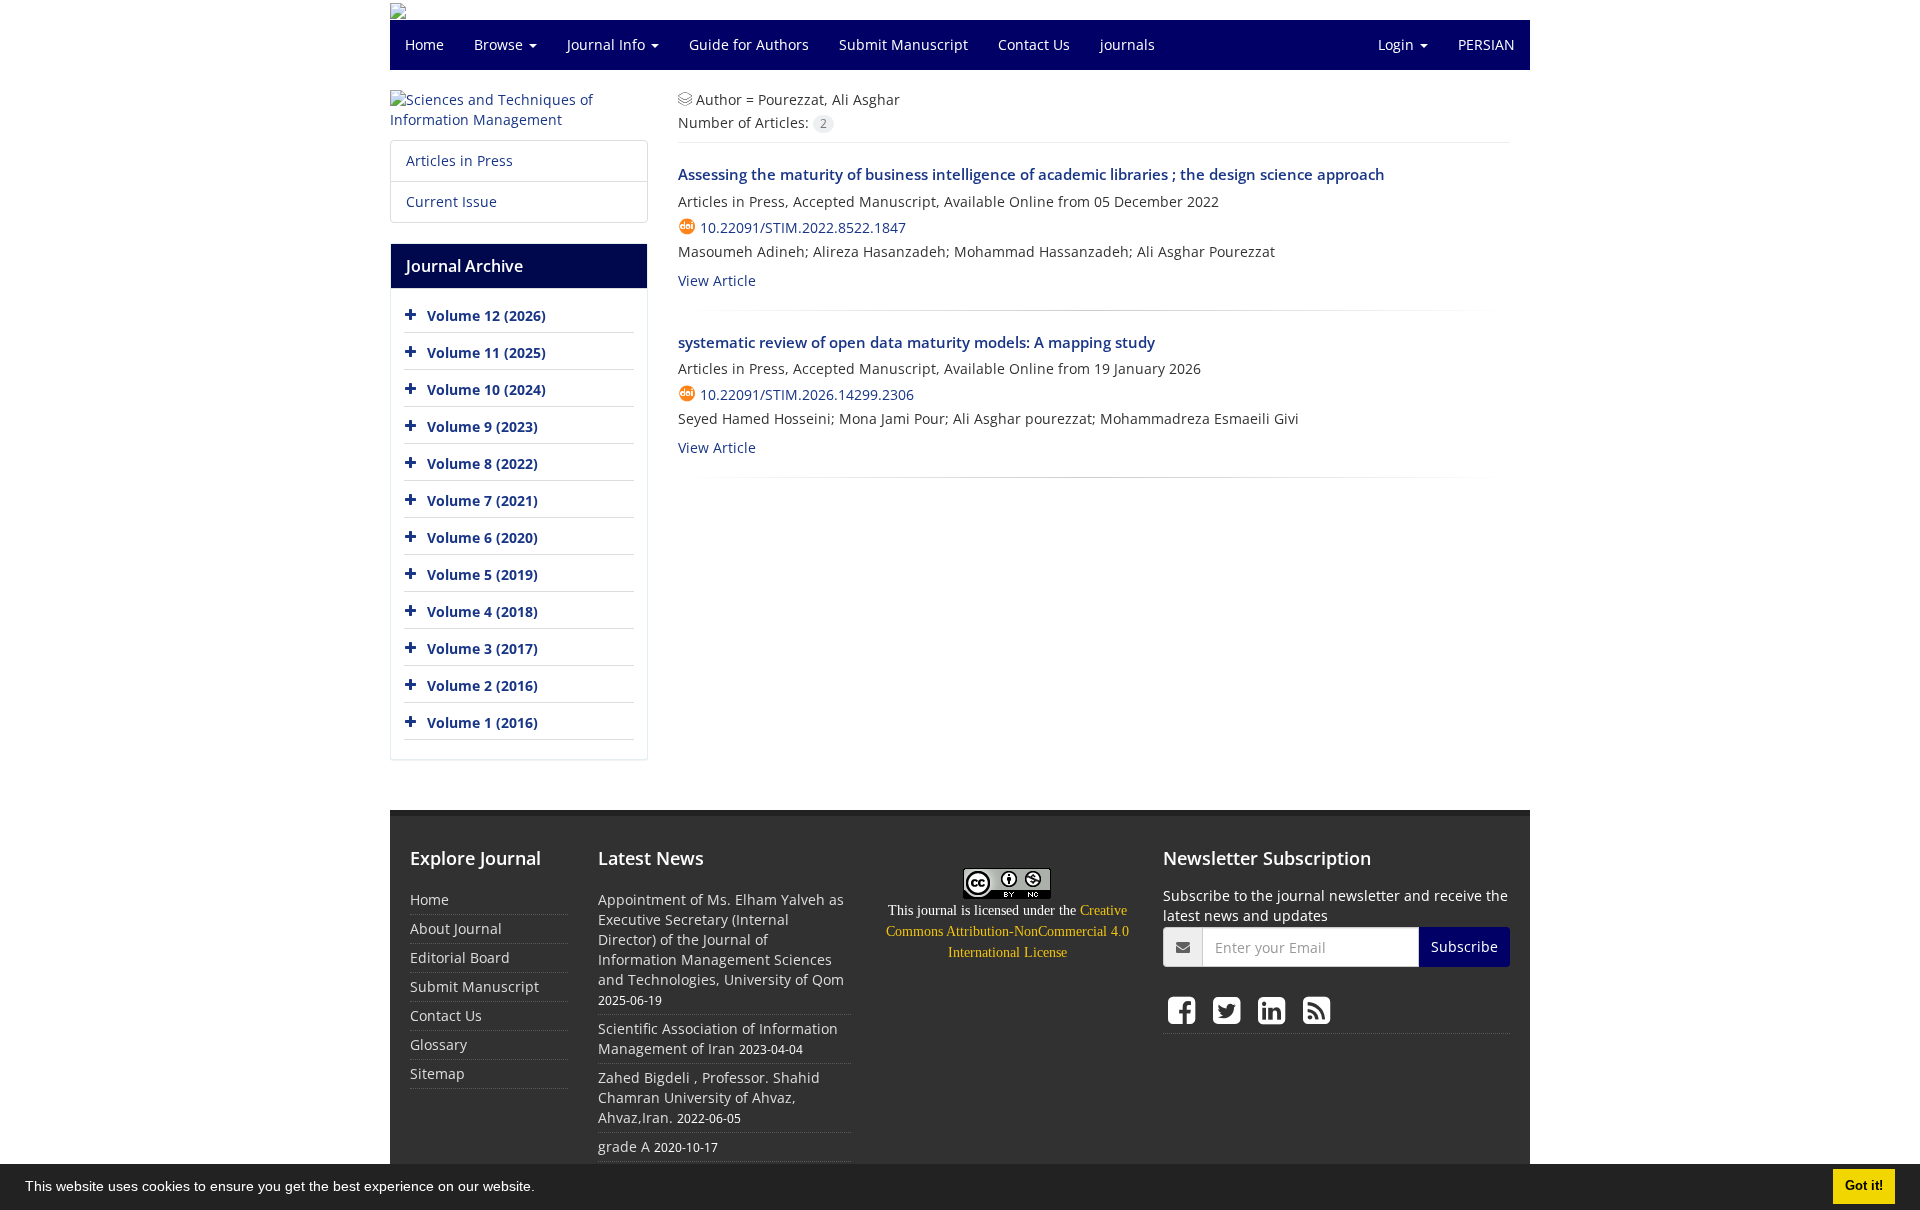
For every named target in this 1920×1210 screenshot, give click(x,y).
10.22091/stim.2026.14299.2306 (807, 394)
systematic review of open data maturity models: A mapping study (916, 342)
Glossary (438, 1044)
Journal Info (608, 44)
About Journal (456, 928)
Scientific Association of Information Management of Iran (718, 1038)
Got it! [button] (1864, 1186)
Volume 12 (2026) (486, 315)
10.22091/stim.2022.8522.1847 (803, 227)
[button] (542, 1189)
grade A (624, 1146)
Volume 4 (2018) (482, 611)
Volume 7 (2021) (482, 500)
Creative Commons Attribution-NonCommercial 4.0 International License (1007, 931)
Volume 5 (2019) (482, 574)
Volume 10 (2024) (486, 389)
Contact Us (1034, 44)
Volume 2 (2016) (482, 685)
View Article (717, 280)
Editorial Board (460, 957)
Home (424, 44)
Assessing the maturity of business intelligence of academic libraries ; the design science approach (1031, 174)
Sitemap (437, 1073)
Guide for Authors (749, 44)
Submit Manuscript (903, 44)
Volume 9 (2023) (482, 426)
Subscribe (1464, 946)
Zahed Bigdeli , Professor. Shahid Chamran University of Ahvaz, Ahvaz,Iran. (709, 1097)
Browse (500, 44)
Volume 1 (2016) (482, 722)
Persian (1486, 44)
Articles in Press (459, 160)
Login (1398, 44)
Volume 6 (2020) (482, 537)
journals (1127, 44)
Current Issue (451, 201)
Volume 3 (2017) (482, 648)
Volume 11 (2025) (486, 352)
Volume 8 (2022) (482, 463)
